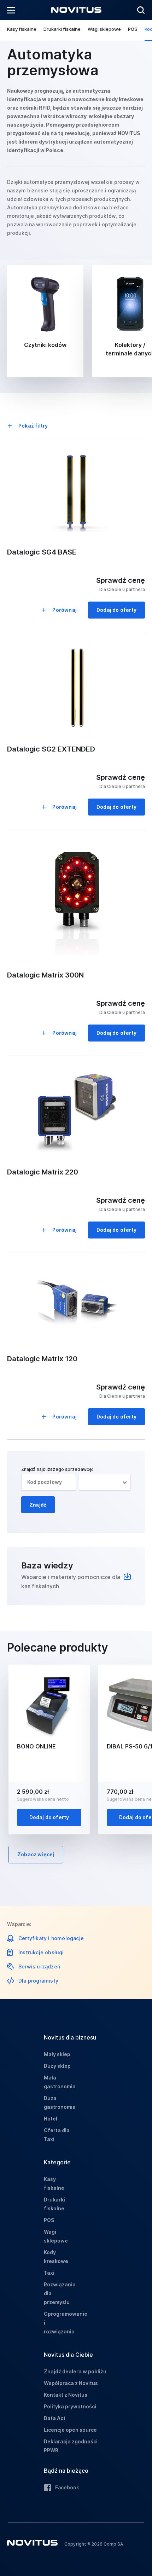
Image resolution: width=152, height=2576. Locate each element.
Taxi (49, 2273)
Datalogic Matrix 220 (43, 1172)
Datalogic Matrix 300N (45, 975)
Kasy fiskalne (22, 29)
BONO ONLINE (36, 1746)
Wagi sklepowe (104, 29)
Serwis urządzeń (39, 1966)
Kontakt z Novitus (66, 2395)
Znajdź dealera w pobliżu (75, 2371)
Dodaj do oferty (116, 610)
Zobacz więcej (36, 1854)
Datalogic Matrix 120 (42, 1359)
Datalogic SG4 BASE (42, 552)
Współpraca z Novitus (71, 2383)
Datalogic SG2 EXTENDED (51, 749)
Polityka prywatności (70, 2406)
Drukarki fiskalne (62, 29)
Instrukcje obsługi (41, 1952)
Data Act (55, 2418)
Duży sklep (57, 2066)
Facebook (67, 2487)
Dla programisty (38, 1981)
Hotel (51, 2119)
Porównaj (65, 610)
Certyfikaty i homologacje (51, 1938)
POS (133, 29)
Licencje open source (70, 2430)
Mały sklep (57, 2054)
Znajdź (38, 1505)
